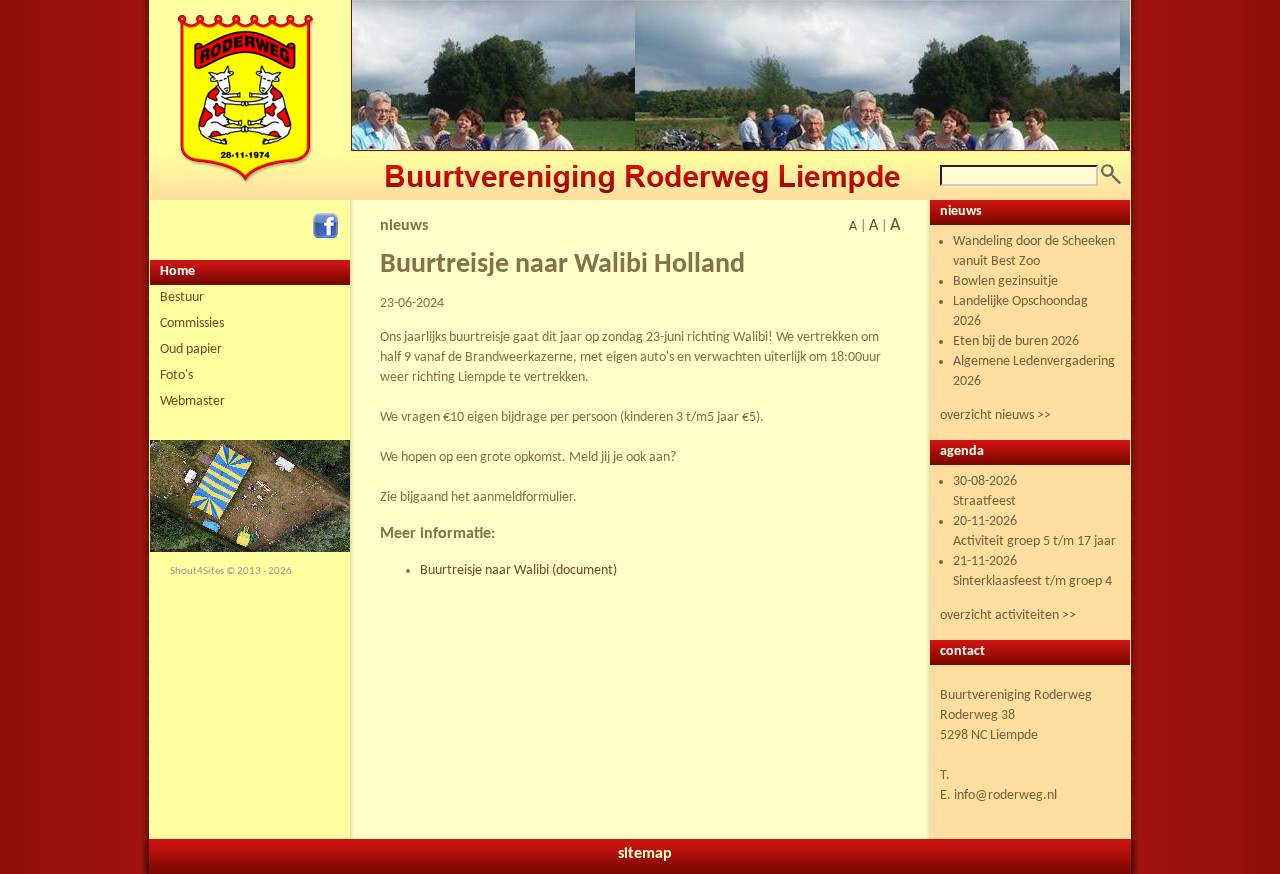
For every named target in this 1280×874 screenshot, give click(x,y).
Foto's (176, 375)
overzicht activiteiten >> (1008, 615)
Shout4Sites (197, 571)
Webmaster (192, 401)
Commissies (192, 323)
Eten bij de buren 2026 (1016, 341)
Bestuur (182, 297)
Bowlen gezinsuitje (1005, 281)
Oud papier (191, 349)
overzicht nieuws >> (995, 415)
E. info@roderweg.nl (998, 795)
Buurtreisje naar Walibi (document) (518, 570)
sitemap (645, 854)
